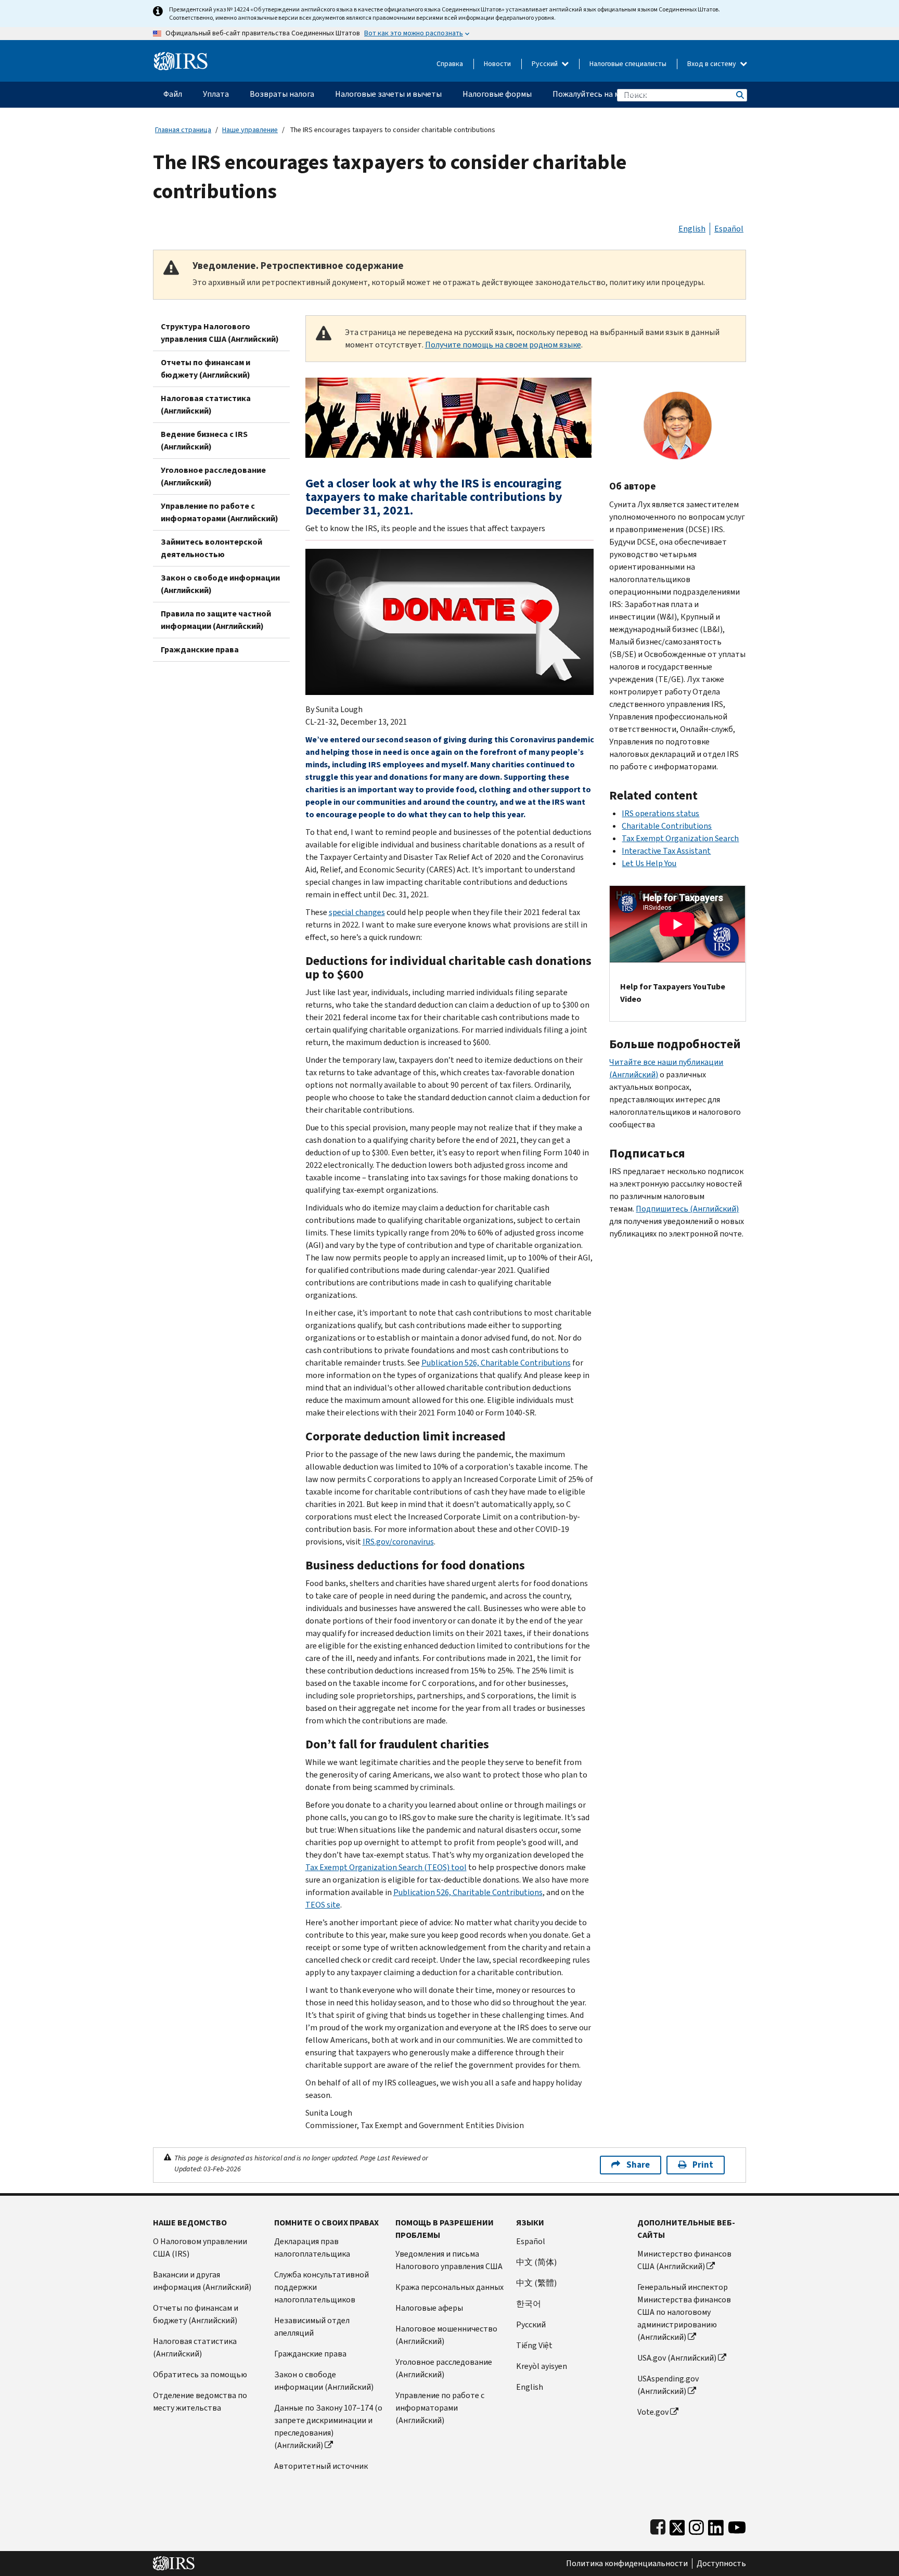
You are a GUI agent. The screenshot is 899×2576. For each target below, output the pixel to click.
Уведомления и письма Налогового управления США (449, 2260)
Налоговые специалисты (628, 64)
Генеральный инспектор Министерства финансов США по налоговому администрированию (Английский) (684, 2312)
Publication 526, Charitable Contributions (496, 1363)
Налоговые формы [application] (497, 94)
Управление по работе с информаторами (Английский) (220, 512)
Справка (450, 64)
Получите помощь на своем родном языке (503, 345)
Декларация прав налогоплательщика (312, 2247)
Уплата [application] (216, 94)
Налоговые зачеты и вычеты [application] (388, 94)
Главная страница (183, 130)
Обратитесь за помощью (200, 2374)
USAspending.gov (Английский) (668, 2385)
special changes (357, 912)
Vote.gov (653, 2412)
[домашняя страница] (181, 57)
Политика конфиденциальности (627, 2564)
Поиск (739, 95)
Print (703, 2165)
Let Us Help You (649, 863)
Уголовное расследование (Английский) (213, 476)
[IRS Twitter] (677, 2525)
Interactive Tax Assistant (666, 851)
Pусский (531, 2324)
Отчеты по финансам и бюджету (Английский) (206, 369)
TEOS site (323, 1905)
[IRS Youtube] (737, 2525)
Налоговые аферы (429, 2308)
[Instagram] (696, 2525)
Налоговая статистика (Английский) (206, 404)
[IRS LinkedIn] (716, 2525)
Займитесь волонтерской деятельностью (211, 548)
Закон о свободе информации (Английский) (220, 584)
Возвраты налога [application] (282, 94)
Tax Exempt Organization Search (680, 838)
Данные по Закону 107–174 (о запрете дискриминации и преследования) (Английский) (328, 2426)
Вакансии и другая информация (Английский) (202, 2281)
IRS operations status (660, 813)
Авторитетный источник (321, 2466)
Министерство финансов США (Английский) (684, 2260)
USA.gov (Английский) (677, 2358)
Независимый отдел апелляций (312, 2327)
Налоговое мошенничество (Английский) (446, 2335)
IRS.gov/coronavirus (398, 1542)
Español (729, 229)
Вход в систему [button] (712, 64)
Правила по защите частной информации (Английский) (216, 620)
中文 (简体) (536, 2262)
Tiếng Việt (534, 2345)
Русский (545, 64)
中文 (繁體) (536, 2283)
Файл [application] (173, 94)
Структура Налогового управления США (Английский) (220, 333)
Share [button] (638, 2165)
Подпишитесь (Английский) (687, 1209)
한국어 (529, 2304)
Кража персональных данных (449, 2287)
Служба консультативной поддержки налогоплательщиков (322, 2287)
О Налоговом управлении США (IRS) (200, 2247)
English (692, 229)
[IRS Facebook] (658, 2525)
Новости (497, 64)
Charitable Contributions (667, 826)
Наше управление (250, 130)
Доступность (721, 2564)
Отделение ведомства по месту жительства (200, 2401)
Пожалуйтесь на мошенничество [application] (614, 94)
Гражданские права (200, 649)
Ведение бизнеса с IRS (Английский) (204, 440)
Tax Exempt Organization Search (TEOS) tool (386, 1867)
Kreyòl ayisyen (542, 2366)
